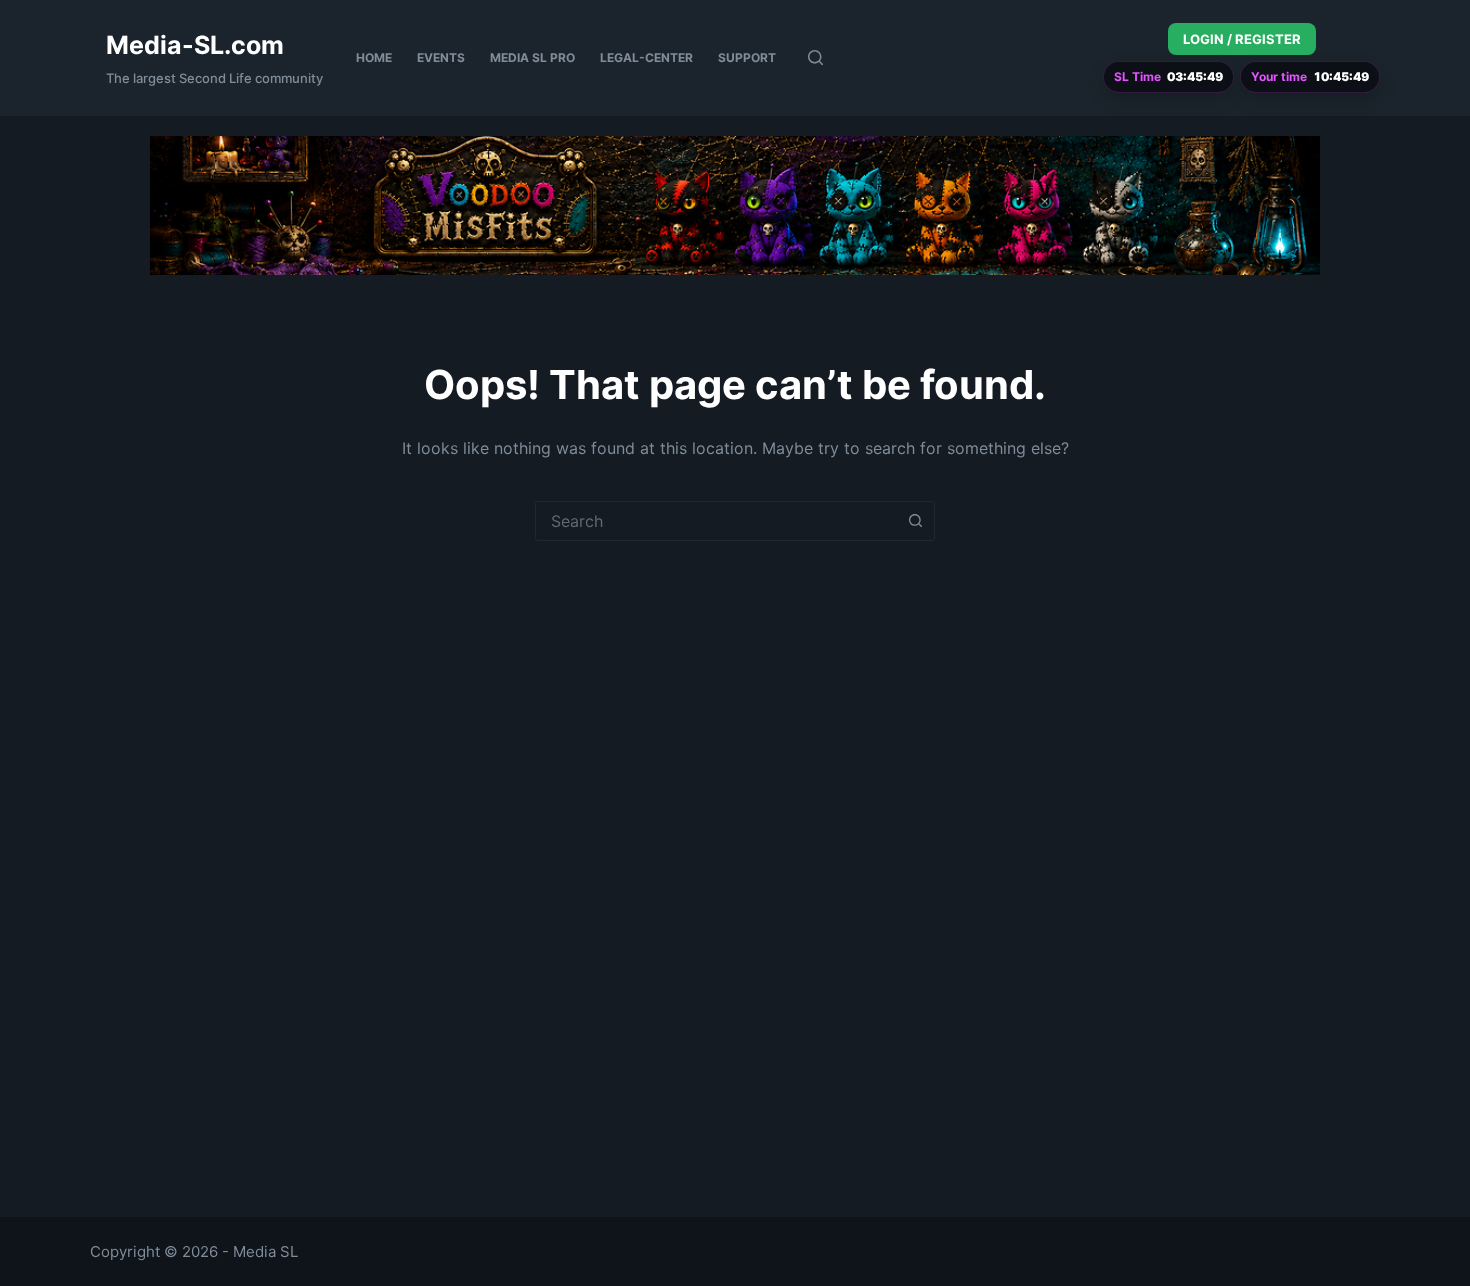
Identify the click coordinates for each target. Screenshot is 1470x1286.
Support (747, 57)
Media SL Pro (532, 57)
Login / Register (1242, 39)
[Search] (815, 57)
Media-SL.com (195, 45)
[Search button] (915, 521)
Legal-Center (646, 57)
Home (374, 57)
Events (441, 57)
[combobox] (716, 521)
